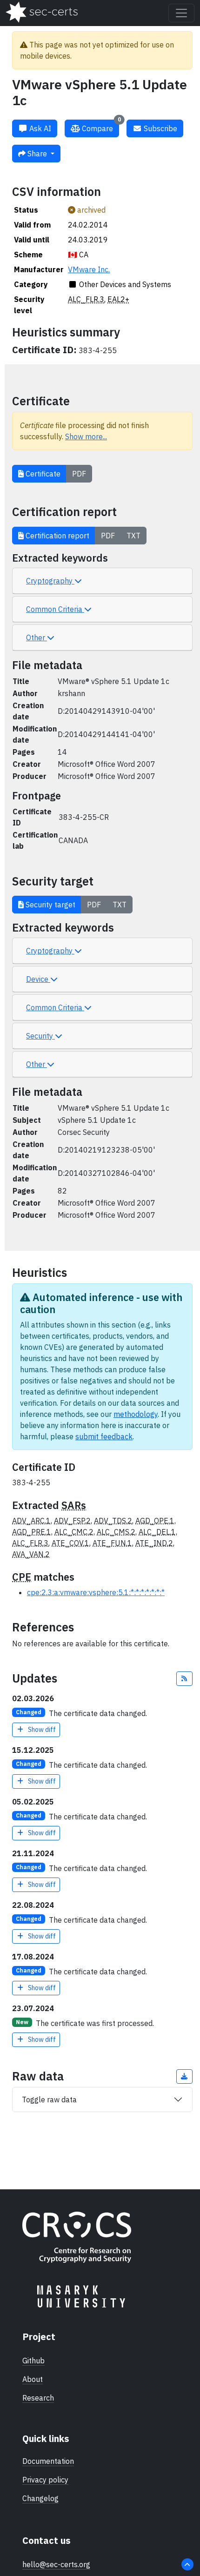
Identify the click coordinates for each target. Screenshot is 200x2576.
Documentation (48, 2461)
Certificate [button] (42, 474)
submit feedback (104, 1436)
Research (38, 2398)
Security (40, 1036)
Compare (100, 126)
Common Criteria (55, 609)
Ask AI (39, 128)
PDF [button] (79, 474)
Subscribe (160, 128)
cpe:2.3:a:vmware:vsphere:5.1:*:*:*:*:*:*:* (96, 1592)
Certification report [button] (57, 536)
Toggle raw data (49, 2100)
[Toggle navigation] (181, 13)
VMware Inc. (89, 269)
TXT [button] (133, 536)
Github (33, 2361)
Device (38, 979)
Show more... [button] (86, 436)
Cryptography (50, 581)
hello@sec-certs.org (56, 2564)
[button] (185, 1679)
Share (37, 154)
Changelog (40, 2498)
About (33, 2379)
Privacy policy (45, 2480)
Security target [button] (50, 905)
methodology (136, 1414)
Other (37, 637)
